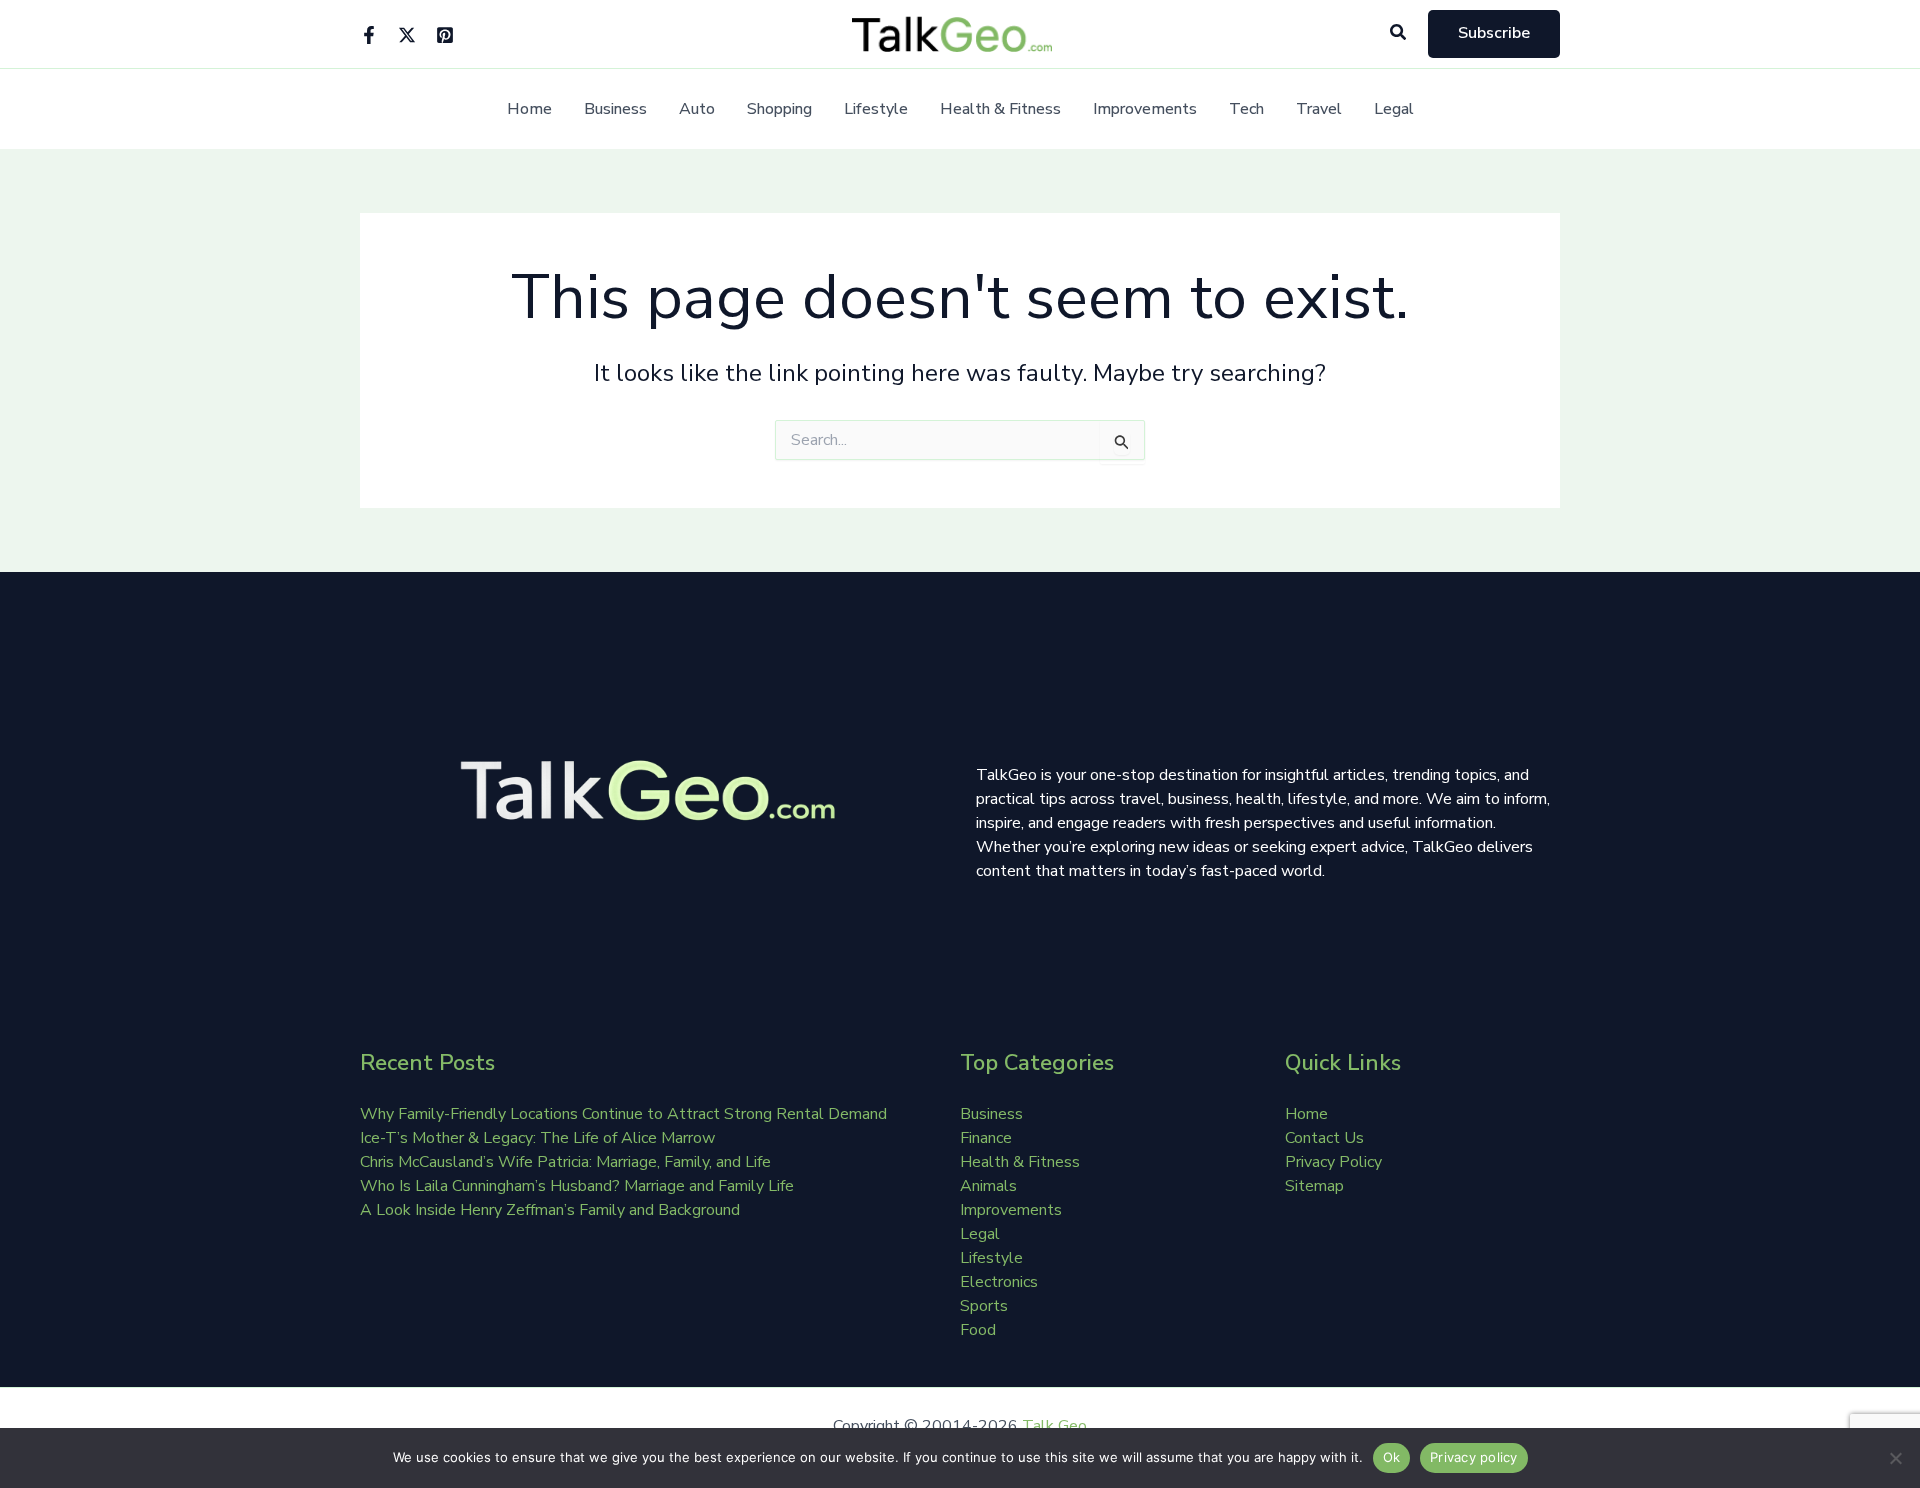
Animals (988, 1186)
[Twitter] (407, 35)
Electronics (999, 1282)
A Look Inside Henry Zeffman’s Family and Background (550, 1210)
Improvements (1145, 109)
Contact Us (1324, 1138)
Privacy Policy (1333, 1162)
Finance (986, 1138)
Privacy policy (1474, 1457)
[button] (1399, 33)
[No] (1895, 1458)
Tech (1246, 109)
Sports (984, 1306)
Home (529, 109)
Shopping (779, 109)
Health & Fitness (1000, 109)
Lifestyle (876, 109)
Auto (697, 109)
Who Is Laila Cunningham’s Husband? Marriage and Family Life (577, 1186)
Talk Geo (1054, 1426)
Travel (1319, 109)
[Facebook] (369, 35)
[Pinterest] (445, 35)
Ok (1392, 1457)
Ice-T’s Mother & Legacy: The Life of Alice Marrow (537, 1138)
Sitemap (1314, 1186)
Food (978, 1330)
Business (615, 109)
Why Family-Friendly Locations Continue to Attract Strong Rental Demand (623, 1114)
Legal (1394, 109)
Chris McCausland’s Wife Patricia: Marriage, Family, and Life (565, 1162)
